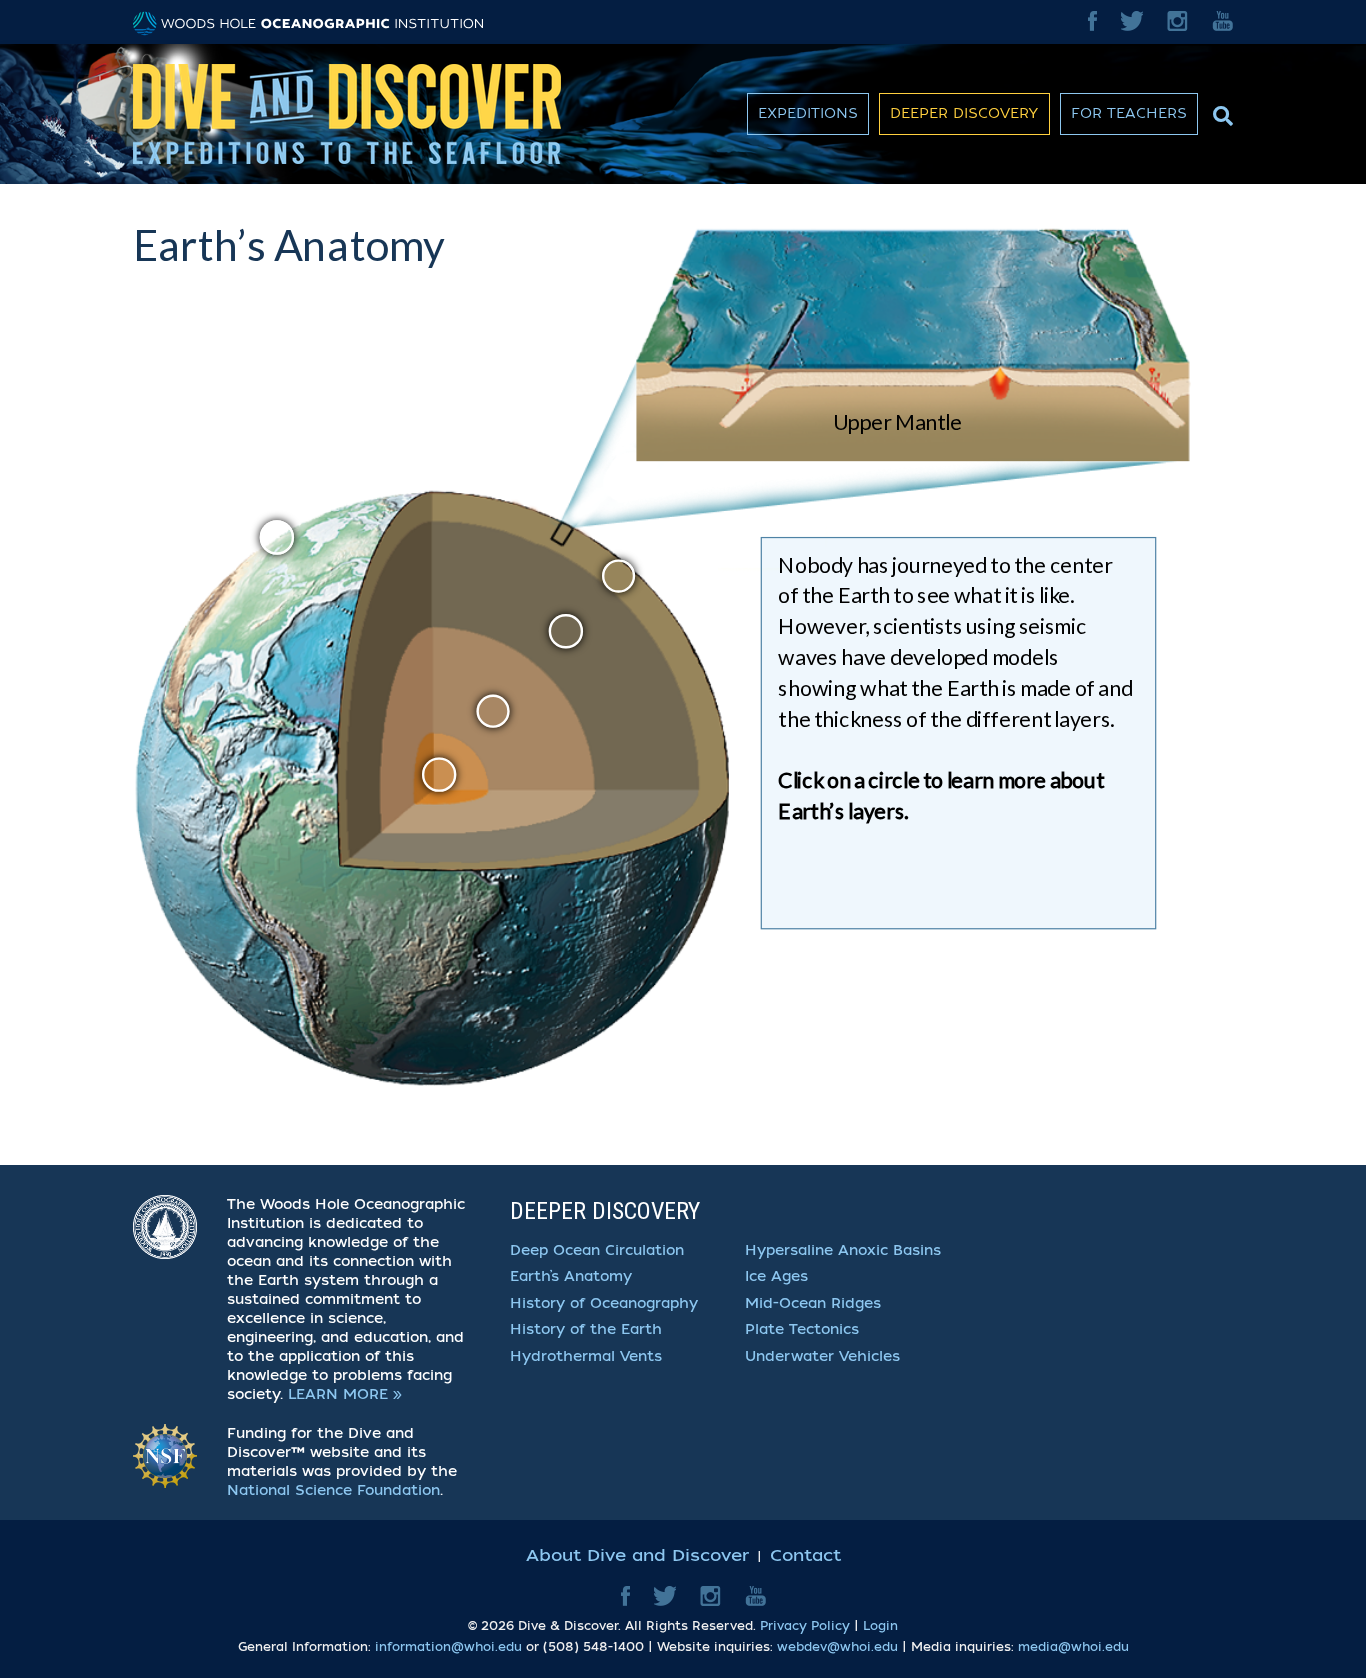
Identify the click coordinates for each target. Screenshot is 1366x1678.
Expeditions (808, 113)
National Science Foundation (333, 1490)
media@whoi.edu (1073, 1647)
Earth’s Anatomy (571, 1276)
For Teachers (1129, 113)
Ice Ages (776, 1276)
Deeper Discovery (964, 113)
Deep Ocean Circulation (597, 1250)
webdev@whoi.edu (837, 1647)
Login (880, 1626)
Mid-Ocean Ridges (813, 1303)
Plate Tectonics (802, 1329)
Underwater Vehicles (822, 1356)
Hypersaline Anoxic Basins (843, 1250)
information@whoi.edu (448, 1647)
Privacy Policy (805, 1626)
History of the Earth (586, 1329)
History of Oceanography (604, 1303)
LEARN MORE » (345, 1394)
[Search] (1220, 111)
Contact (805, 1555)
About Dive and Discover (637, 1555)
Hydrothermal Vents (586, 1356)
